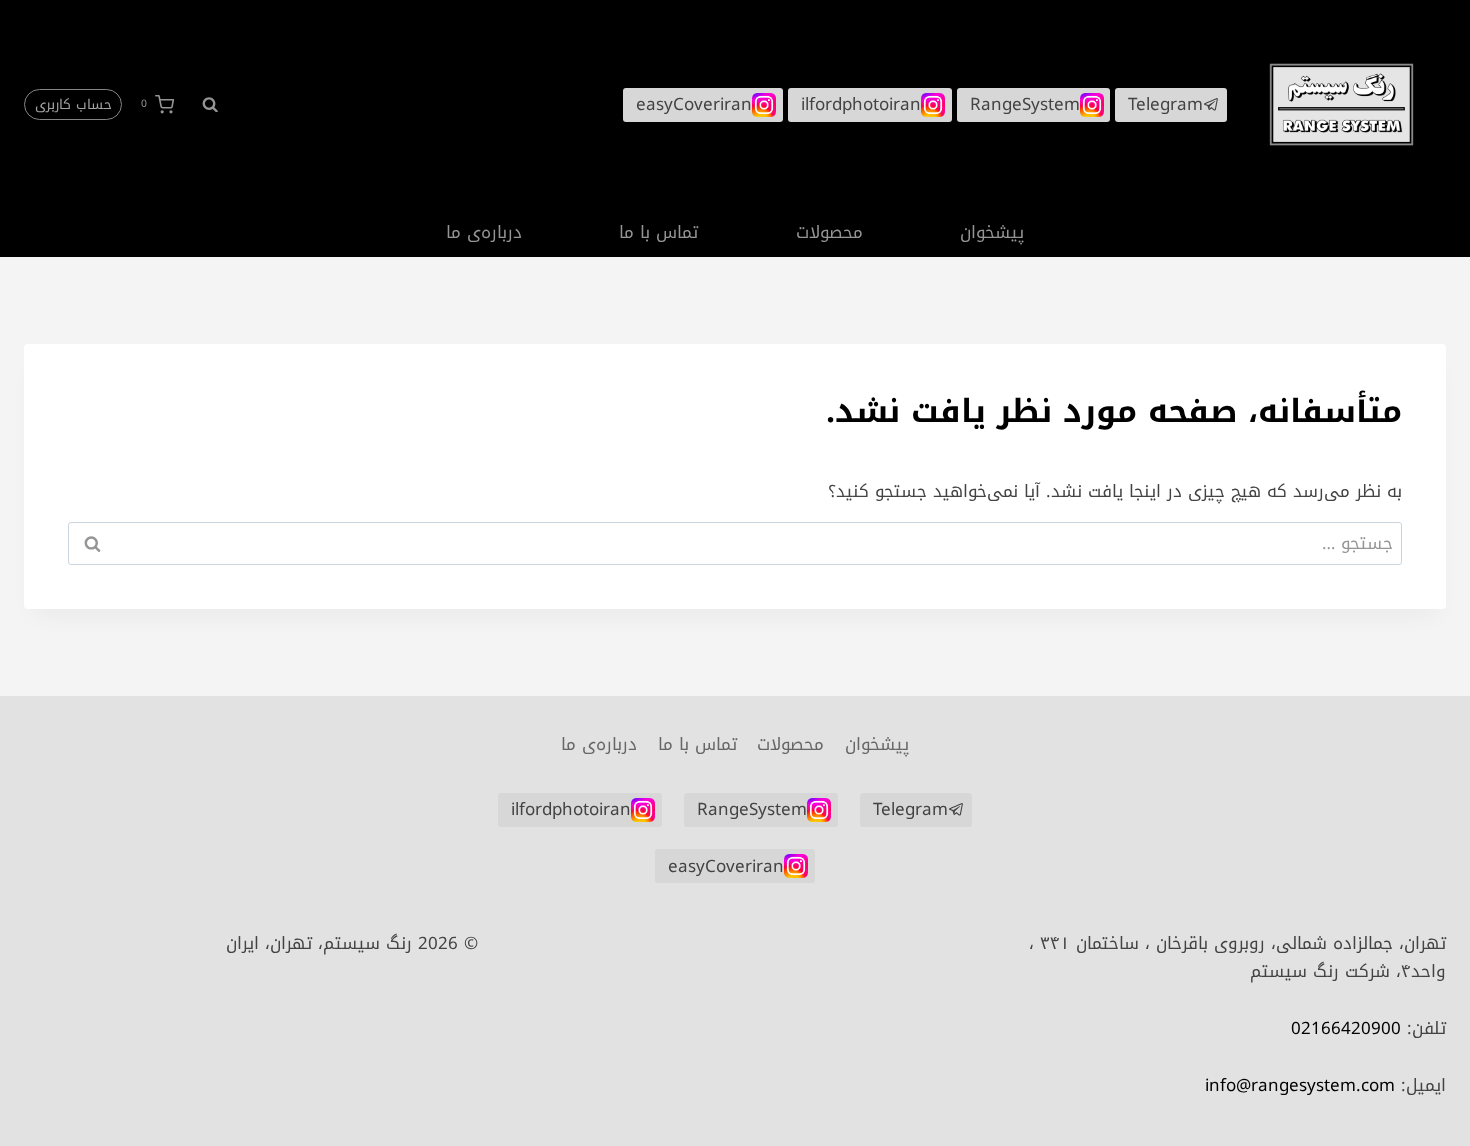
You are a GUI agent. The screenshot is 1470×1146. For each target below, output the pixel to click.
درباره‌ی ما (484, 232)
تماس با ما (658, 232)
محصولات (829, 232)
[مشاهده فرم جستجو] (201, 104)
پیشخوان (992, 232)
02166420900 (1346, 1028)
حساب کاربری (73, 104)
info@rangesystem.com (1300, 1085)
